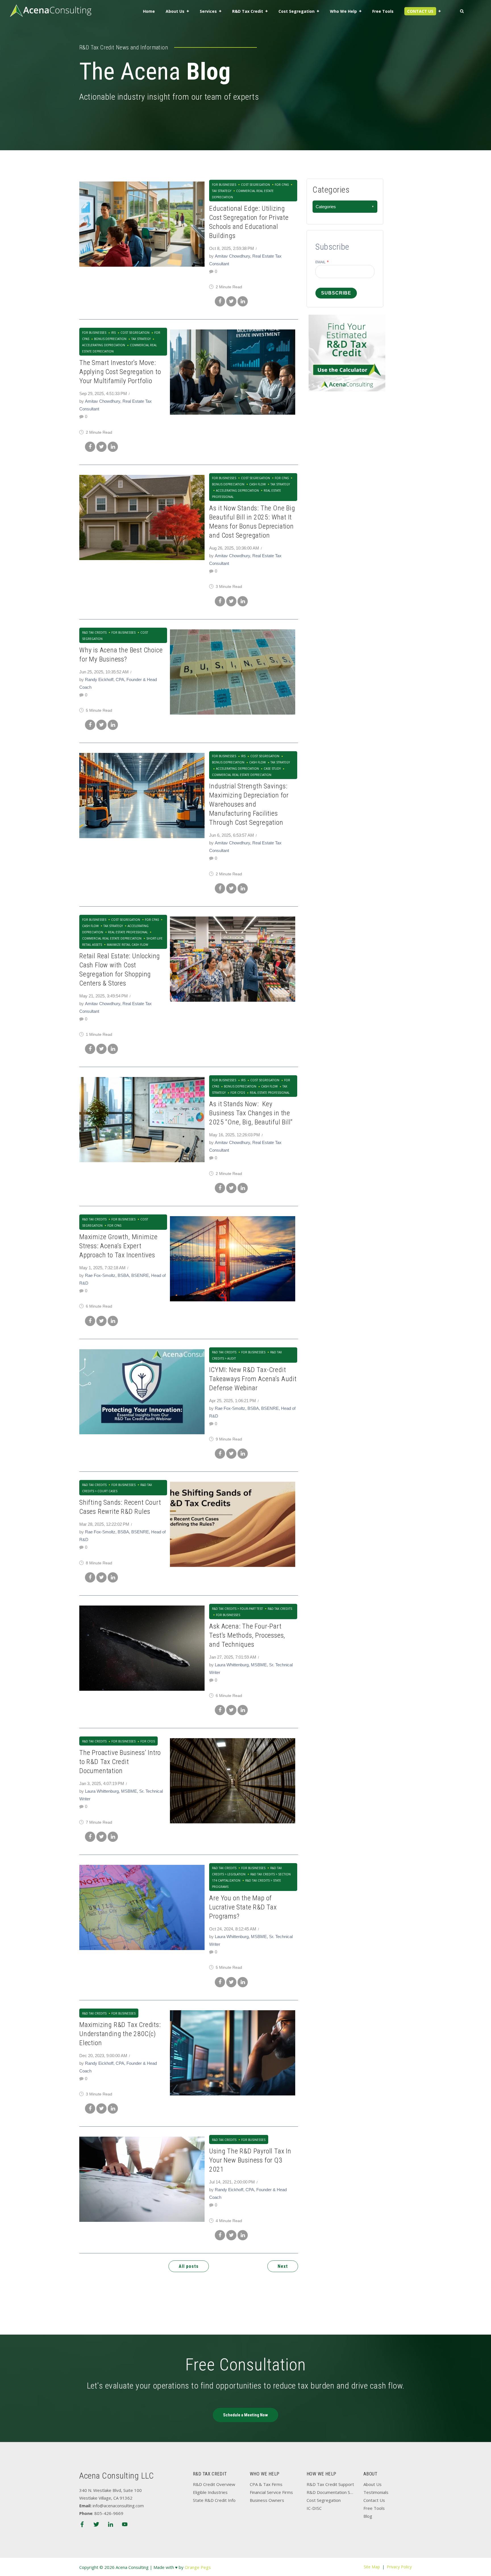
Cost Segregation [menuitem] (297, 11)
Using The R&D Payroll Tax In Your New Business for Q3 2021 (250, 2160)
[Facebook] (82, 2525)
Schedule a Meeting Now (246, 2415)
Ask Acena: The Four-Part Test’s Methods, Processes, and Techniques (247, 1635)
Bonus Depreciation (110, 339)
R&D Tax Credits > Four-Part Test (237, 1609)
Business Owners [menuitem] (267, 2500)
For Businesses (224, 185)
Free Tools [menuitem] (383, 11)
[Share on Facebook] (220, 301)
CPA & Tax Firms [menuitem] (266, 2484)
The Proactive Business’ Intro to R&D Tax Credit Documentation (120, 1762)
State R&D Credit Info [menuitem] (214, 2500)
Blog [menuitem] (368, 2516)
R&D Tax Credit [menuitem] (248, 11)
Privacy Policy (399, 2567)
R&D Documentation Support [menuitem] (331, 2492)
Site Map (372, 2567)
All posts (189, 2266)
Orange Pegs (198, 2567)
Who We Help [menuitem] (343, 11)
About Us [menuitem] (175, 11)
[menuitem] (423, 12)
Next (283, 2266)
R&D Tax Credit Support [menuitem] (330, 2484)
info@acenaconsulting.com (118, 2506)
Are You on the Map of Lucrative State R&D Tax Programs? (243, 1907)
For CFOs (238, 1093)
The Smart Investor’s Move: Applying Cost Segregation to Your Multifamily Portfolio (120, 372)
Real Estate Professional (128, 932)
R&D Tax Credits (94, 632)
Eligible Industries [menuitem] (210, 2492)
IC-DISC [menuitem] (314, 2508)
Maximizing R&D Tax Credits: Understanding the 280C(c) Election (120, 2034)
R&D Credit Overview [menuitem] (214, 2484)
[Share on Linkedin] (243, 301)
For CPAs (282, 185)
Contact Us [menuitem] (374, 2500)
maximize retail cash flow (127, 945)
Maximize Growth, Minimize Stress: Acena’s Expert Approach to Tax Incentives (118, 1246)
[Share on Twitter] (231, 301)
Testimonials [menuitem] (376, 2492)
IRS (113, 333)
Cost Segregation (255, 185)
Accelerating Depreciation (237, 490)
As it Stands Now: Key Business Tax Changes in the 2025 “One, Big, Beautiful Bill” (251, 1113)
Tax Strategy (141, 339)
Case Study (272, 769)
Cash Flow (257, 484)
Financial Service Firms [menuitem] (271, 2492)
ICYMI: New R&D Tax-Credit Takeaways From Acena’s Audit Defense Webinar (253, 1379)
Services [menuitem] (208, 11)
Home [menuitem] (149, 11)
